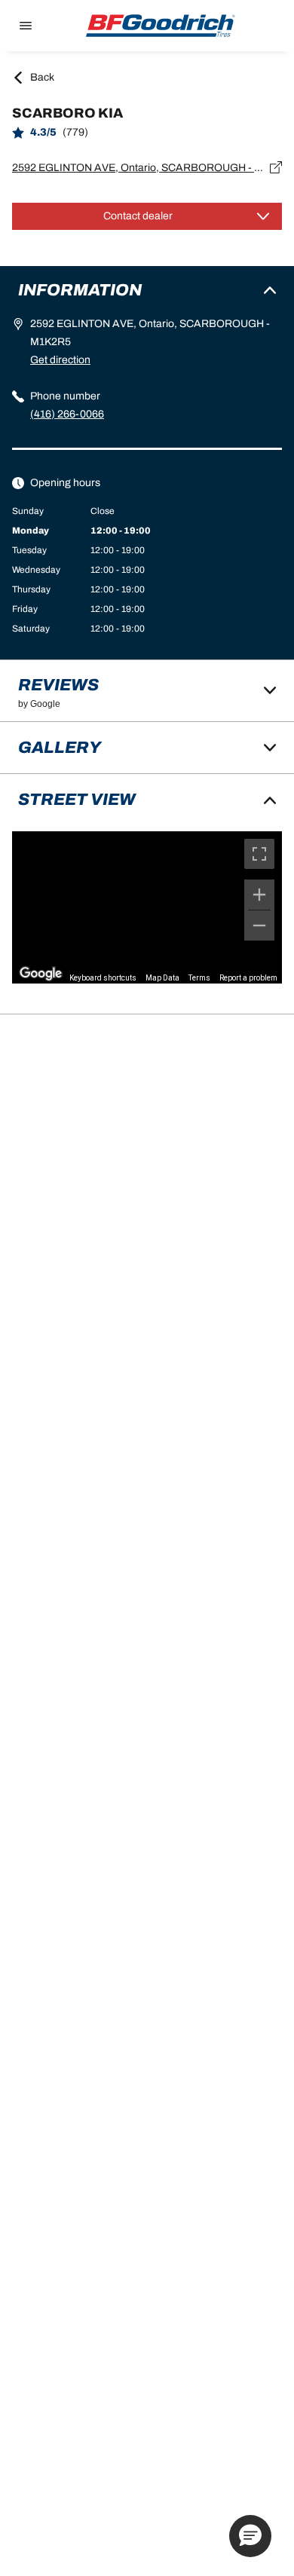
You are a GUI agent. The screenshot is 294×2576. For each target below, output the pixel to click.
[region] (147, 907)
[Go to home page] (161, 26)
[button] (250, 2536)
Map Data (162, 978)
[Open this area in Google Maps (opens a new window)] (41, 974)
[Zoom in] (259, 895)
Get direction (60, 360)
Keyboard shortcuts (103, 978)
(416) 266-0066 (67, 414)
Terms (199, 978)
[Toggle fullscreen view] (259, 854)
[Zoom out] (259, 925)
